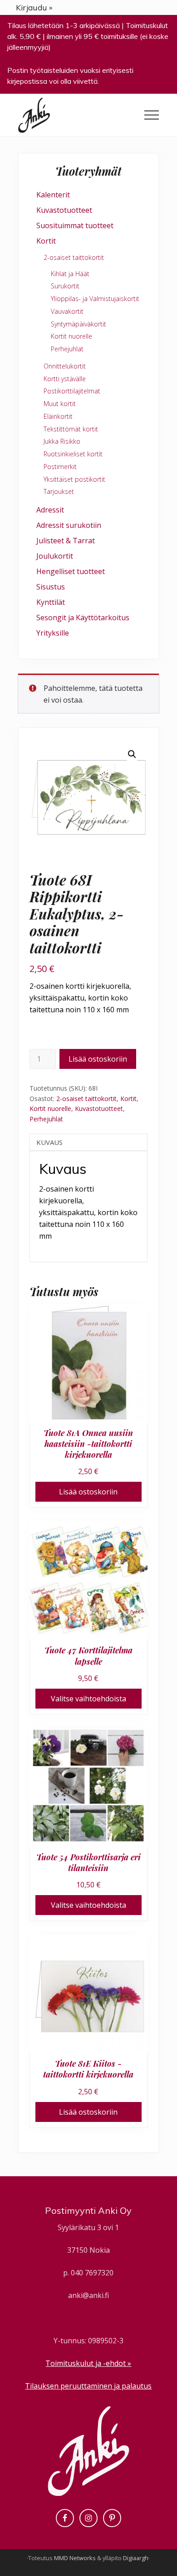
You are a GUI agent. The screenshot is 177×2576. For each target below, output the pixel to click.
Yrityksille (53, 633)
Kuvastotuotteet (99, 1108)
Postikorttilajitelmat (72, 391)
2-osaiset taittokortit (86, 1099)
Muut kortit (60, 404)
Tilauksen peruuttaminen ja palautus (88, 2386)
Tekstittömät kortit (71, 429)
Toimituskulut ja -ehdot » (88, 2363)
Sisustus (51, 587)
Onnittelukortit (65, 366)
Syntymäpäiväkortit (79, 324)
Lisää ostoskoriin (98, 1059)
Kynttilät (51, 602)
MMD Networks (75, 2558)
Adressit (50, 510)
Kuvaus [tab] (49, 1142)
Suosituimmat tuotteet (75, 225)
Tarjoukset (59, 491)
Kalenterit (53, 195)
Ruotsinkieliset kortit (73, 454)
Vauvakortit (67, 311)
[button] (152, 115)
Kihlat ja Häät (70, 274)
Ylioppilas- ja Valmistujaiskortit (95, 299)
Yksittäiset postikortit (74, 479)
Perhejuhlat (46, 1119)
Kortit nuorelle (50, 1108)
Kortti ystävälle (65, 379)
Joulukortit (55, 556)
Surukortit (65, 286)
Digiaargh (136, 2558)
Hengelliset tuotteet (71, 571)
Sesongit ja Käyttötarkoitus (83, 618)
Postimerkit (60, 467)
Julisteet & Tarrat (66, 541)
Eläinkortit (58, 416)
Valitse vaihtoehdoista (88, 1699)
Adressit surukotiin (69, 525)
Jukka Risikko (62, 441)
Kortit (128, 1099)
